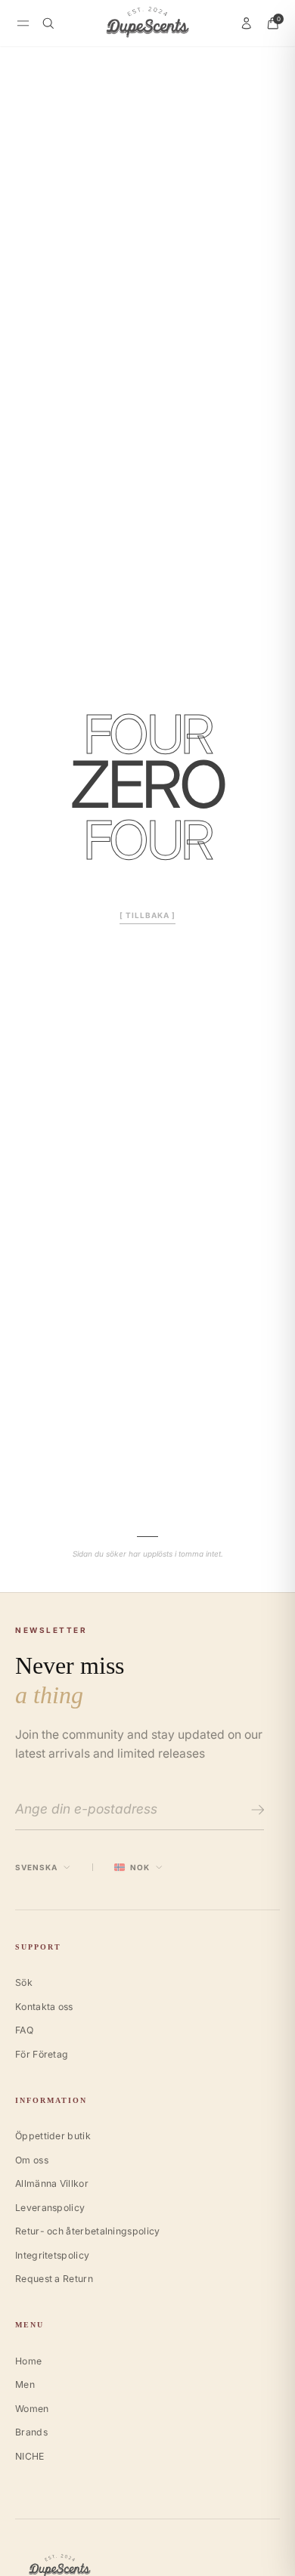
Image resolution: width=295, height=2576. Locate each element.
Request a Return (54, 2279)
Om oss (32, 2160)
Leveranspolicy (50, 2208)
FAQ (24, 2030)
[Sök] (48, 23)
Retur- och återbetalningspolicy (88, 2231)
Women (32, 2409)
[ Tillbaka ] (147, 915)
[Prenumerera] (255, 1810)
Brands (31, 2432)
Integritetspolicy (52, 2255)
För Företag (42, 2054)
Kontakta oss (44, 2007)
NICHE (30, 2456)
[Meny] (23, 23)
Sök (24, 1982)
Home (28, 2361)
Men (25, 2384)
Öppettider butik (53, 2136)
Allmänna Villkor (52, 2183)
